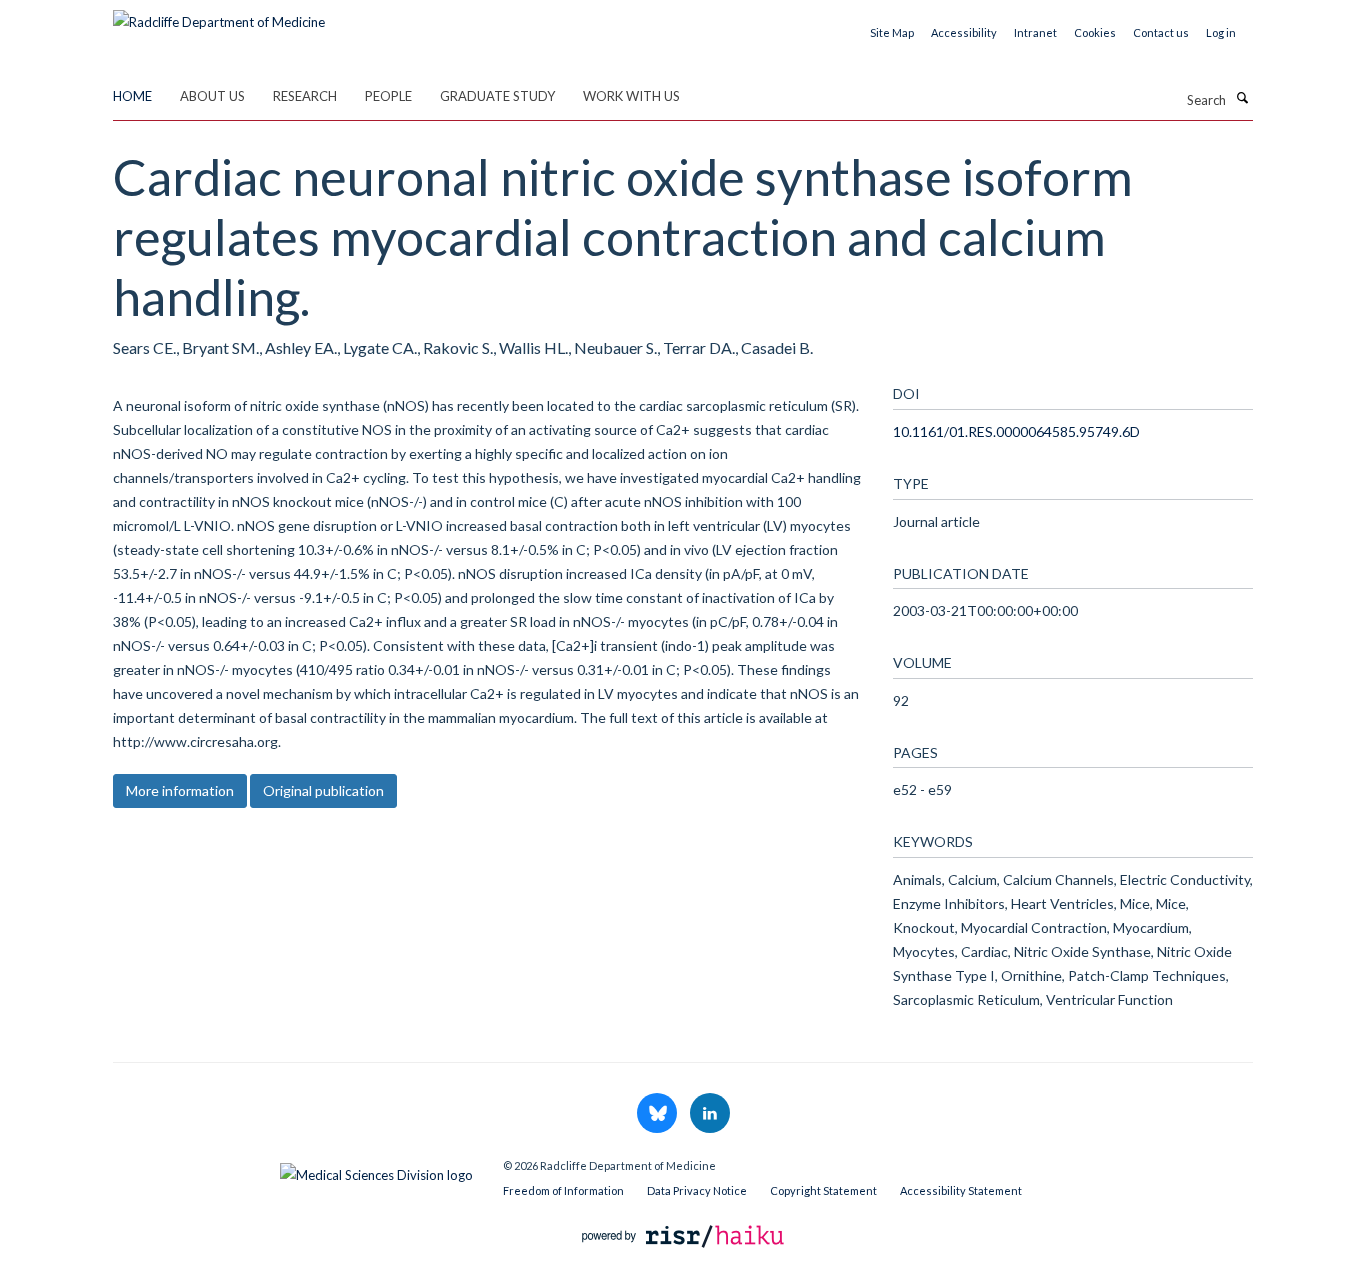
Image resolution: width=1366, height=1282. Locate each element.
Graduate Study (497, 96)
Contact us (1161, 32)
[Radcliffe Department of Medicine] (219, 15)
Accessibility (964, 32)
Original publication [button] (323, 790)
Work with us (631, 96)
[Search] (1242, 98)
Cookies (1095, 32)
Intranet (1035, 32)
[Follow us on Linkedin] (710, 1114)
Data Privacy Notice (697, 1190)
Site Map (892, 32)
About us (212, 96)
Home (132, 96)
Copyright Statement (823, 1190)
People (388, 96)
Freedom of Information (563, 1190)
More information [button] (180, 790)
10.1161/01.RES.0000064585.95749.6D (1016, 431)
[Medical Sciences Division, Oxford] (293, 1170)
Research (305, 96)
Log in (1221, 32)
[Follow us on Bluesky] (658, 1114)
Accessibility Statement (961, 1190)
